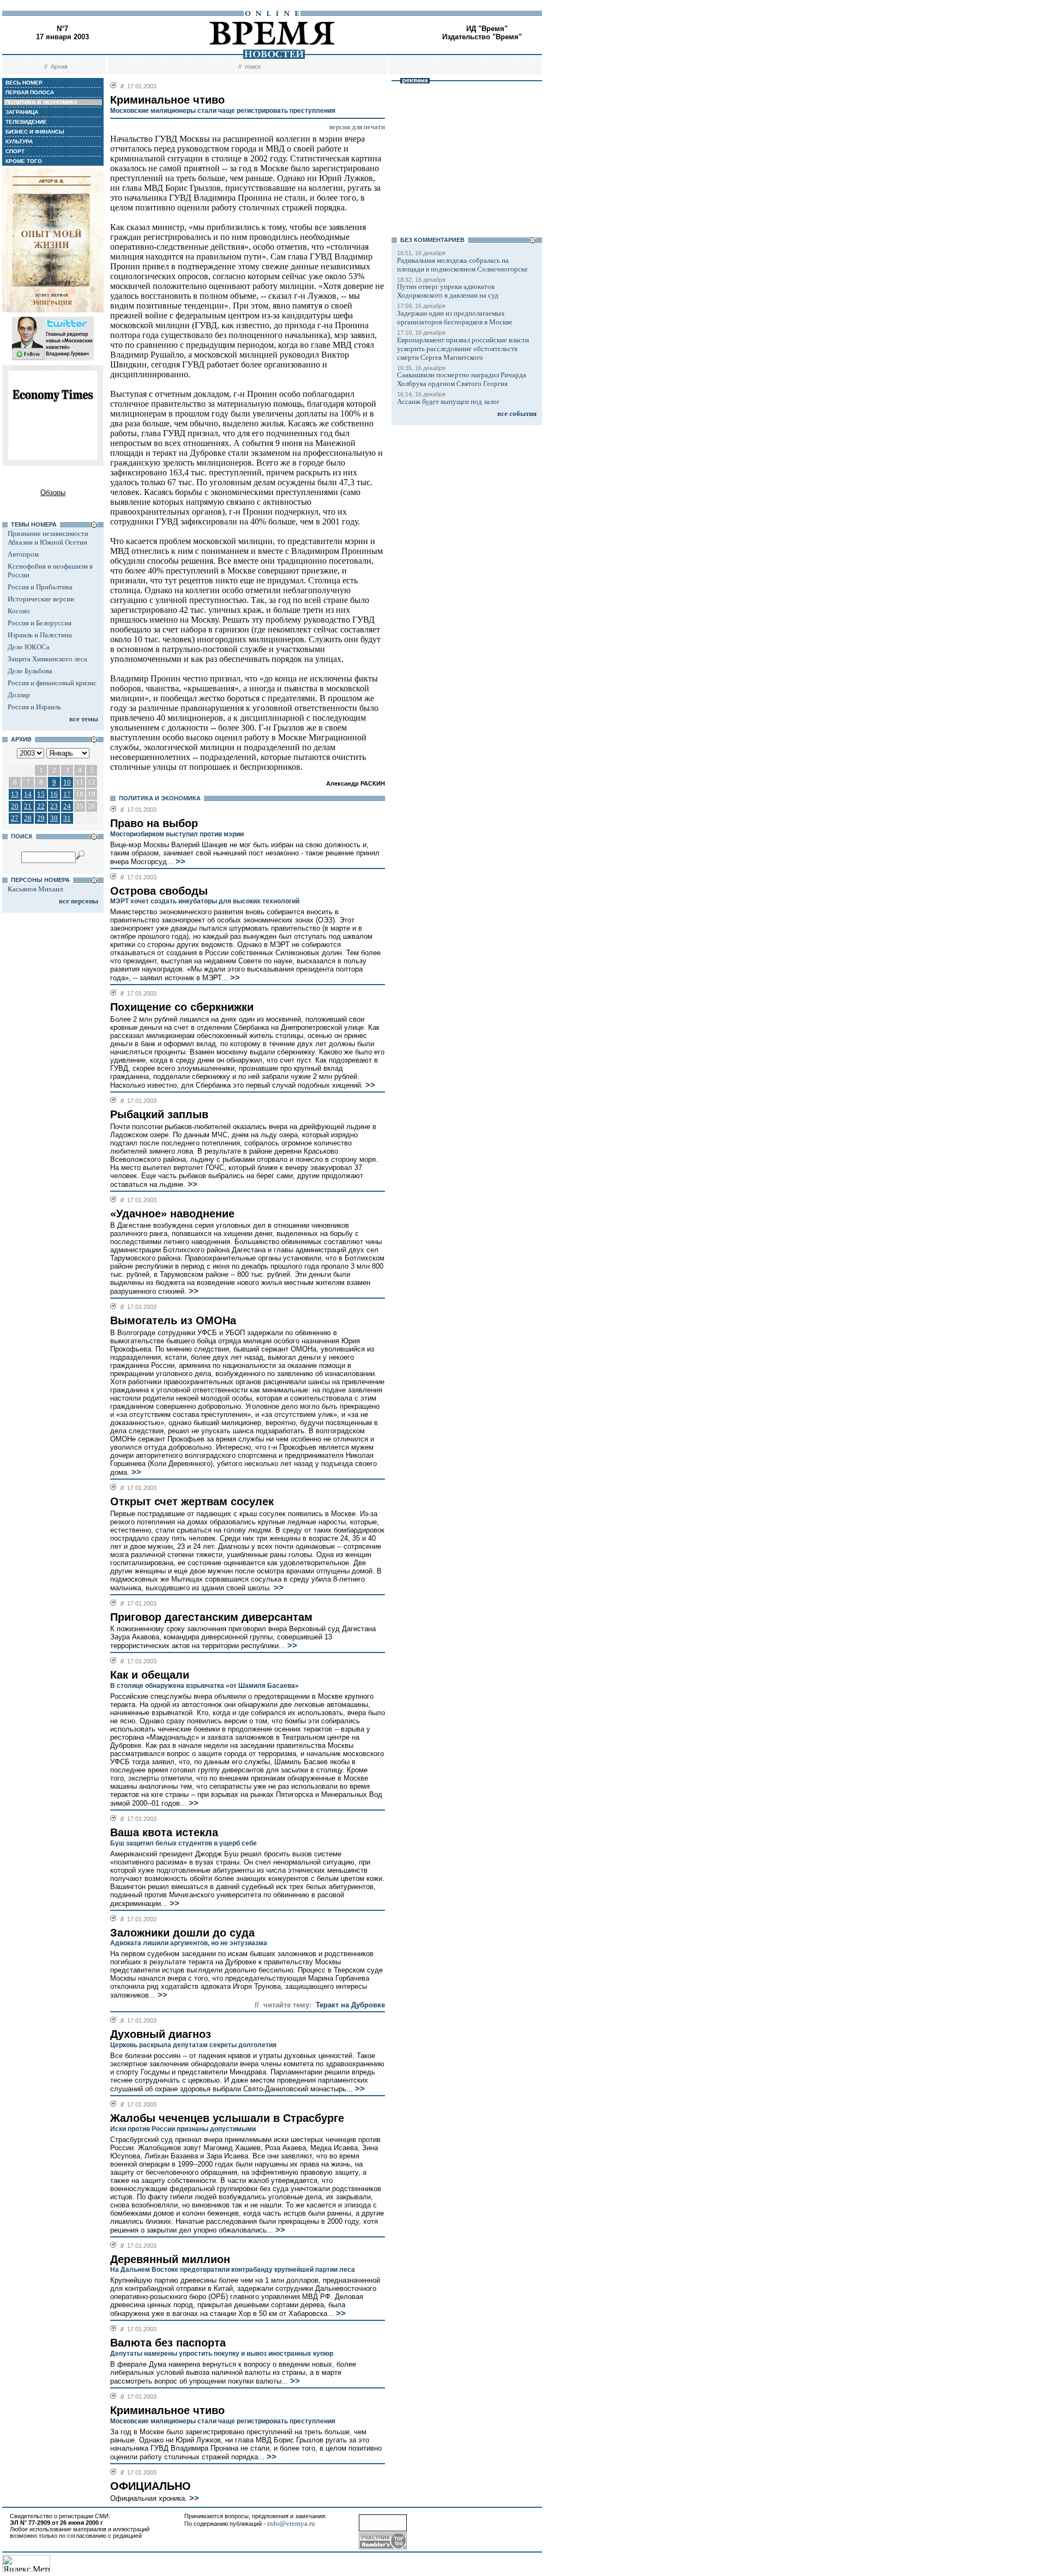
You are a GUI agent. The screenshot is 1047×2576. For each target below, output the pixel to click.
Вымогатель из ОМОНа (173, 1320)
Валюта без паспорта (168, 2343)
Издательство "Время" (482, 37)
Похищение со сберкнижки (182, 1007)
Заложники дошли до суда (182, 1933)
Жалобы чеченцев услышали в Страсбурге (227, 2118)
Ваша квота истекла (164, 1832)
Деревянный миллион (170, 2259)
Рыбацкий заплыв (159, 1114)
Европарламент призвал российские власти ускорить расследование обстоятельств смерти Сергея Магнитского (463, 349)
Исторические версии (41, 599)
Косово (19, 611)
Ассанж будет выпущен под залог (448, 402)
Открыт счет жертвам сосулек (192, 1501)
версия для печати (357, 127)
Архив (59, 67)
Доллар (19, 695)
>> (179, 861)
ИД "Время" (487, 29)
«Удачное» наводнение (172, 1214)
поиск (253, 67)
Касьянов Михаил (35, 889)
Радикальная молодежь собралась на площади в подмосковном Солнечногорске (462, 265)
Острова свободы (159, 891)
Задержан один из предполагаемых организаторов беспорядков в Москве (455, 318)
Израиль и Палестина (40, 635)
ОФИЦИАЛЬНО (151, 2486)
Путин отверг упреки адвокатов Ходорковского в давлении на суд (448, 291)
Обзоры (53, 493)
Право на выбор (154, 823)
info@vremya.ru (291, 2523)
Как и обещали (150, 1675)
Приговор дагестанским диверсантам (211, 1617)
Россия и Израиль (34, 707)
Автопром (23, 554)
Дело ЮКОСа (29, 647)
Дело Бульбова (30, 671)
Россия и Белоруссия (40, 623)
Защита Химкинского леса (47, 659)
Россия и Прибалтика (40, 587)
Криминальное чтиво (167, 2410)
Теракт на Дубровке (350, 2005)
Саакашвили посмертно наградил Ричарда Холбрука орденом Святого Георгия (462, 379)
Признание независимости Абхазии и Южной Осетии (48, 538)
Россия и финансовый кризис (52, 683)
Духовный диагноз (161, 2034)
